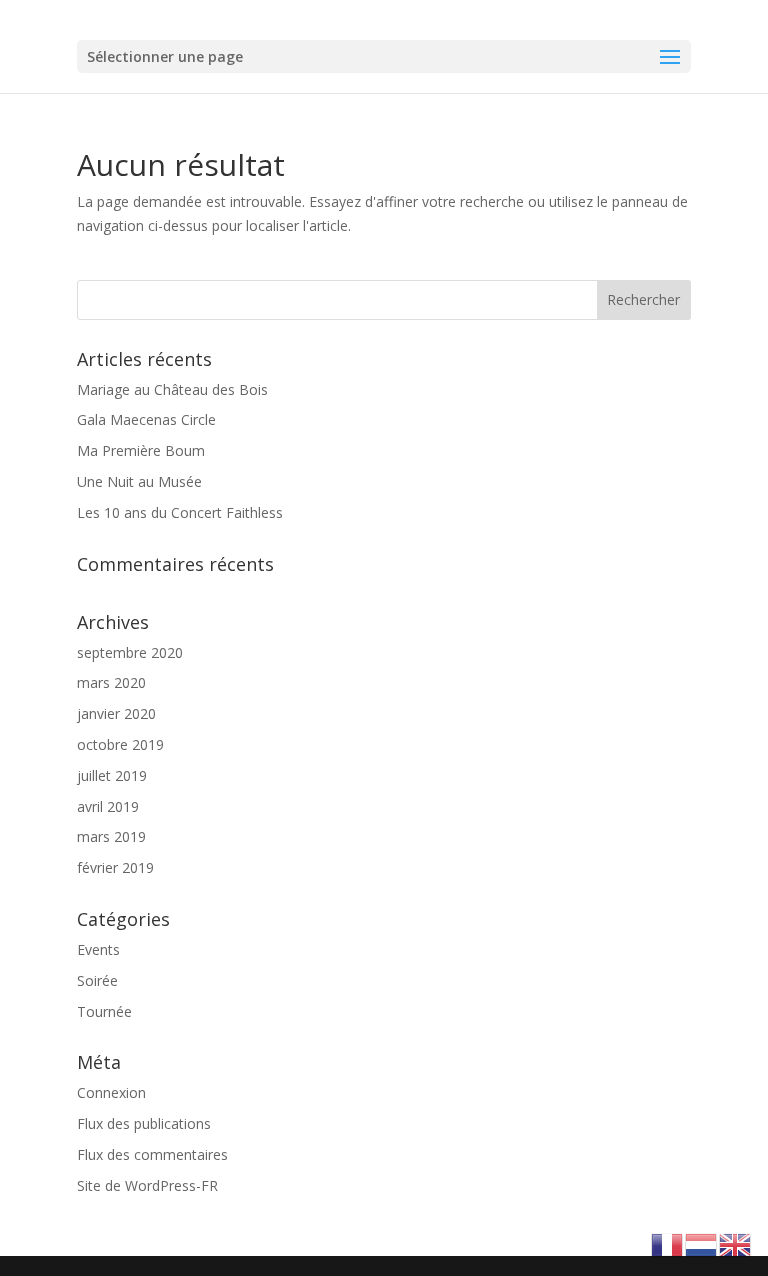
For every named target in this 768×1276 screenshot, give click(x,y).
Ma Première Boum (141, 450)
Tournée (104, 1011)
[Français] (668, 1243)
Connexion (111, 1092)
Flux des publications (144, 1123)
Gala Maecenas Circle (146, 419)
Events (98, 949)
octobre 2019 (120, 744)
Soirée (97, 980)
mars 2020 (111, 682)
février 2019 (115, 867)
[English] (736, 1243)
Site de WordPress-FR (147, 1185)
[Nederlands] (702, 1243)
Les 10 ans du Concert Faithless (180, 512)
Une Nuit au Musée (139, 481)
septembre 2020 (130, 652)
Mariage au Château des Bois (172, 389)
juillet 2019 (112, 775)
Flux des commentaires (152, 1154)
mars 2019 (111, 836)
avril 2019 (108, 806)
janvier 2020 (116, 713)
